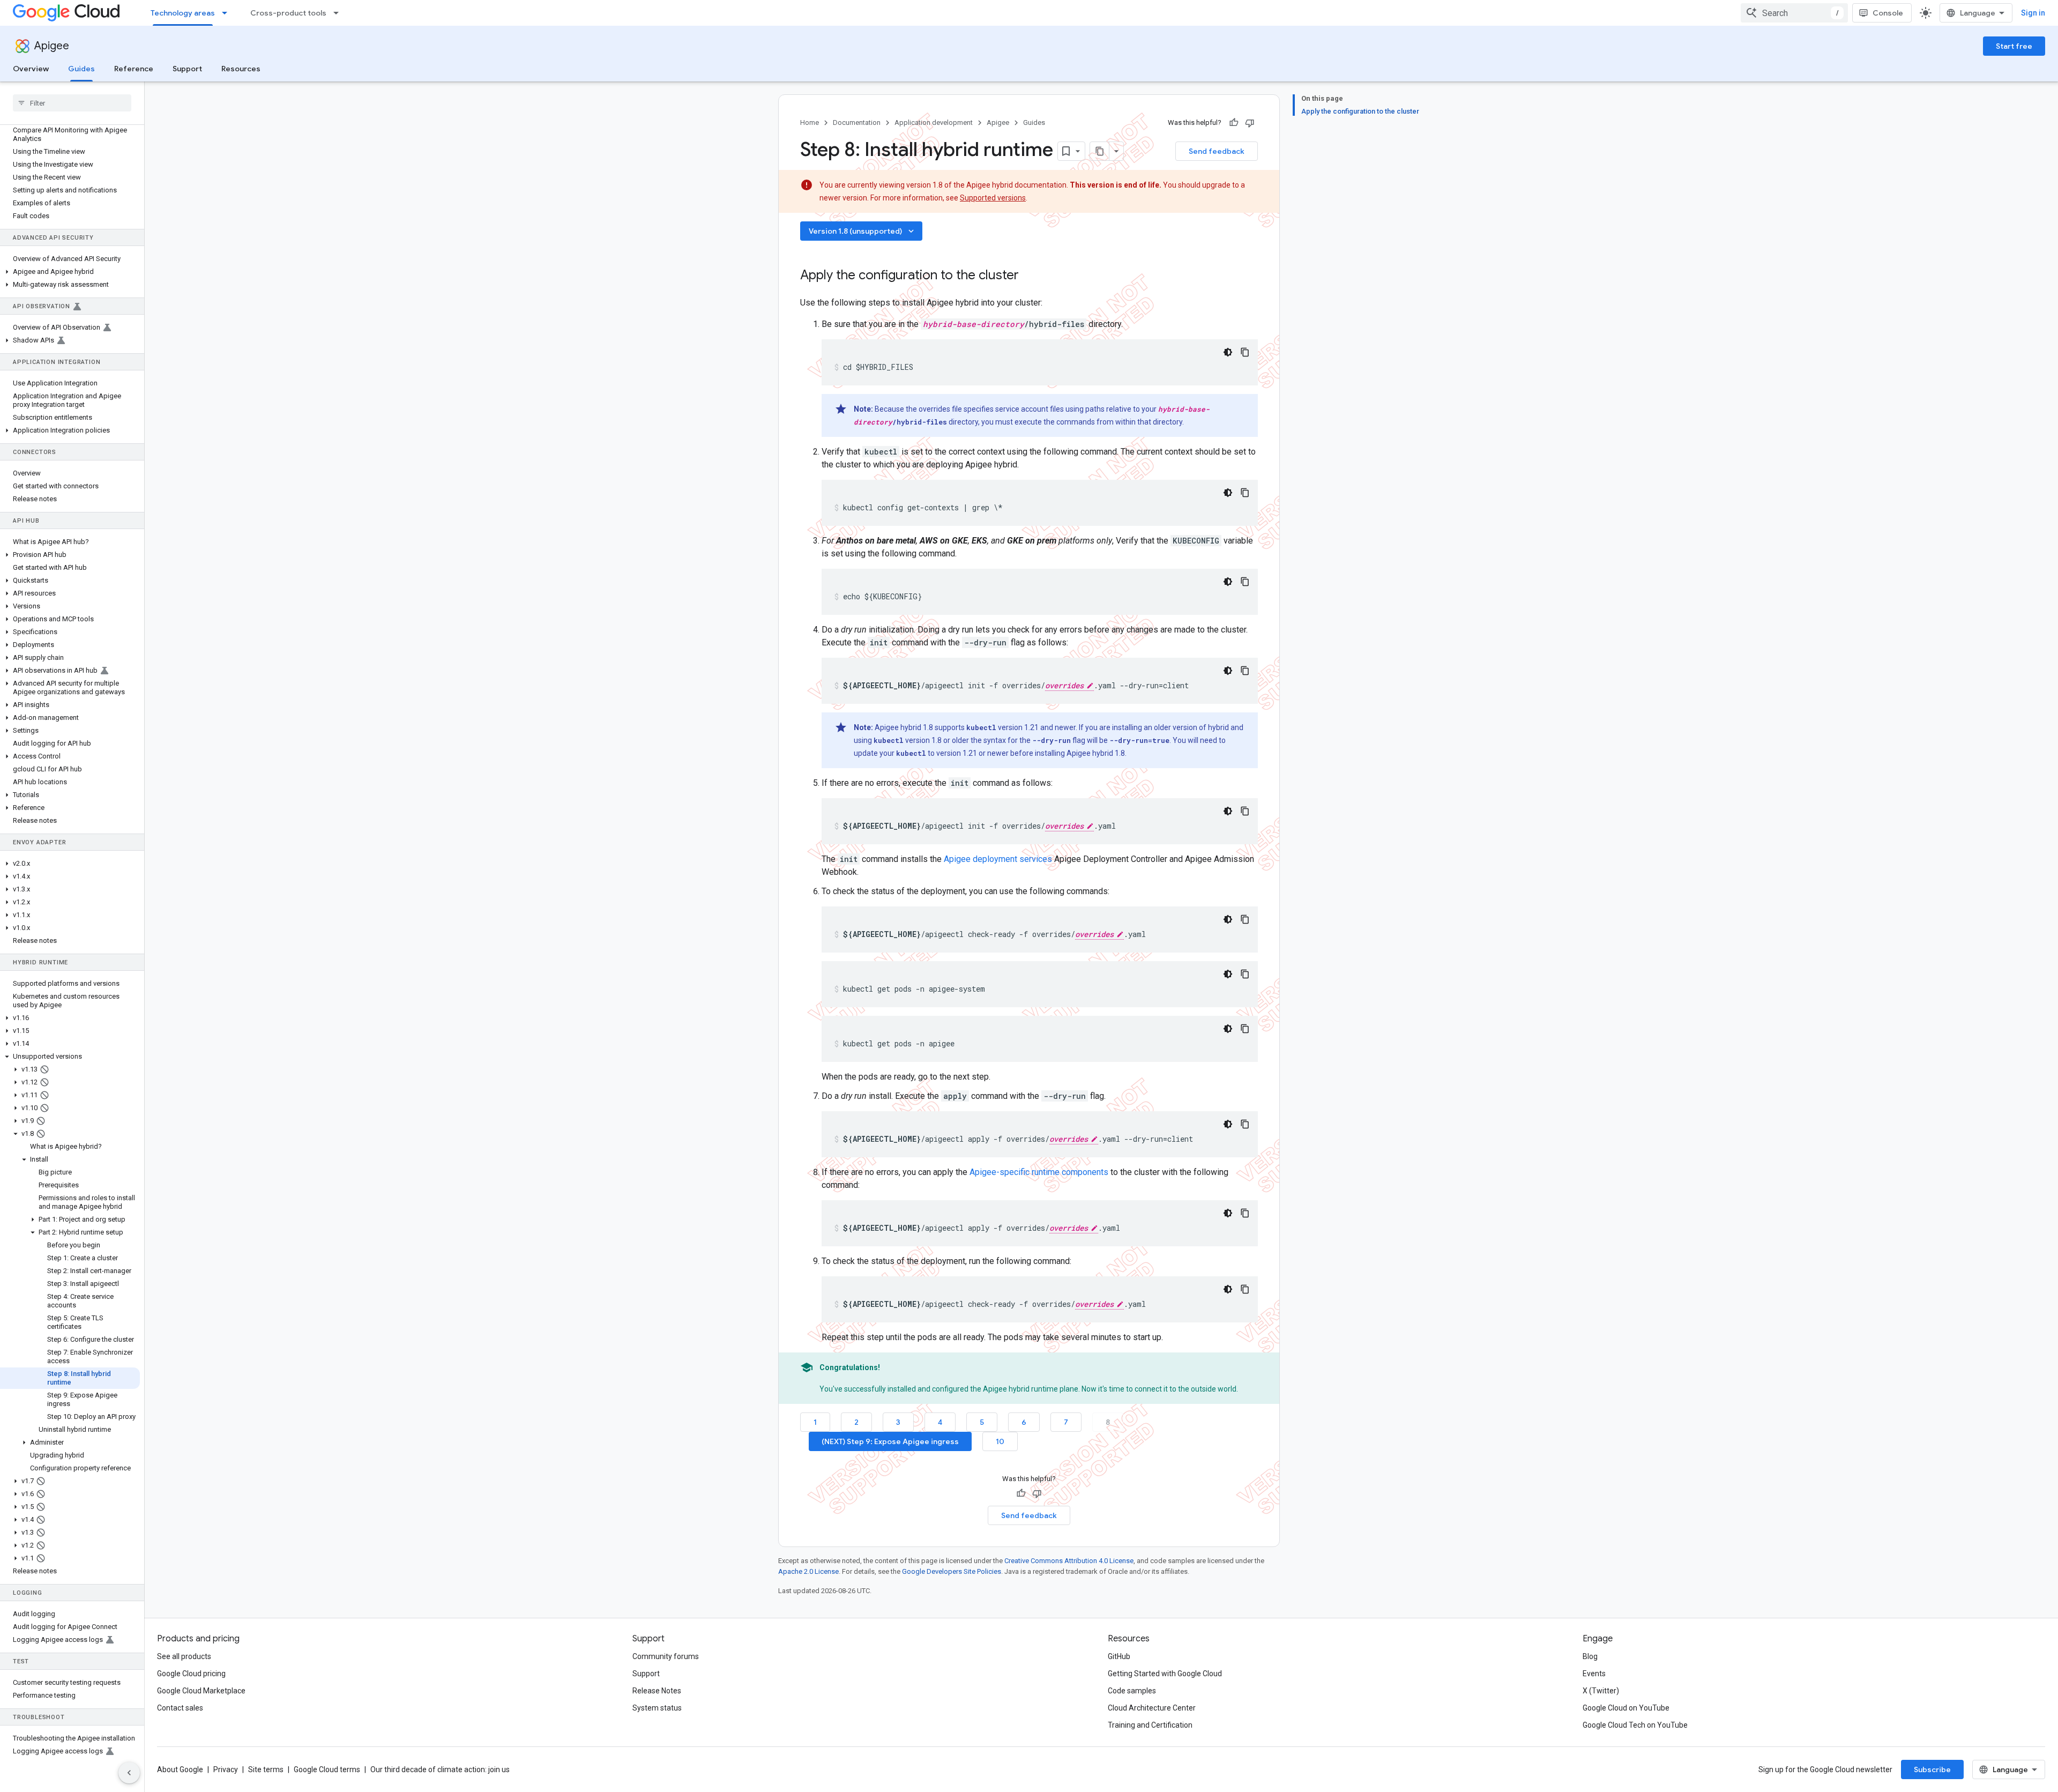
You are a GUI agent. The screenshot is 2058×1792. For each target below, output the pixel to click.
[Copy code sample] (1245, 352)
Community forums (666, 1656)
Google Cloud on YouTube (1626, 1708)
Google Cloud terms (327, 1769)
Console (1888, 13)
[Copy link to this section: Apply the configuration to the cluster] (1033, 276)
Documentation (857, 122)
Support (187, 69)
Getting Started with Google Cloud (1165, 1674)
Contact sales (180, 1708)
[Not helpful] (1250, 123)
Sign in (2033, 13)
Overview (31, 69)
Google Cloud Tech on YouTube (1635, 1725)
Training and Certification (1150, 1725)
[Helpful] (1234, 123)
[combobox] (1794, 13)
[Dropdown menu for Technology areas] (228, 13)
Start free (2014, 46)
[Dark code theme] (1228, 352)
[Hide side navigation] (129, 1773)
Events (1594, 1674)
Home (810, 122)
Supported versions (993, 198)
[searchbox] (72, 103)
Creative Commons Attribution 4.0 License (1069, 1561)
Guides (81, 69)
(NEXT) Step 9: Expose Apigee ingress (890, 1441)
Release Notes (657, 1691)
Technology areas (183, 13)
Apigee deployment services (998, 859)
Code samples (1132, 1691)
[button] (70, 272)
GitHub (1119, 1656)
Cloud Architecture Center (1152, 1708)
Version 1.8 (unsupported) (862, 231)
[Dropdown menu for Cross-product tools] (339, 13)
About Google (180, 1769)
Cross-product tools (288, 13)
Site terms (266, 1769)
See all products (184, 1656)
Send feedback (1217, 151)
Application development (934, 122)
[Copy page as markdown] (1100, 151)
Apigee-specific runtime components (1039, 1172)
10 (1000, 1441)
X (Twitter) (1601, 1691)
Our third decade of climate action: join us (440, 1769)
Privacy (226, 1769)
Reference (134, 69)
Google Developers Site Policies (952, 1571)
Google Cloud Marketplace (201, 1691)
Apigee (52, 46)
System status (657, 1708)
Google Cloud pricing (191, 1674)
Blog (1590, 1656)
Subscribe (1932, 1769)
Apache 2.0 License (808, 1571)
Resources (241, 69)
